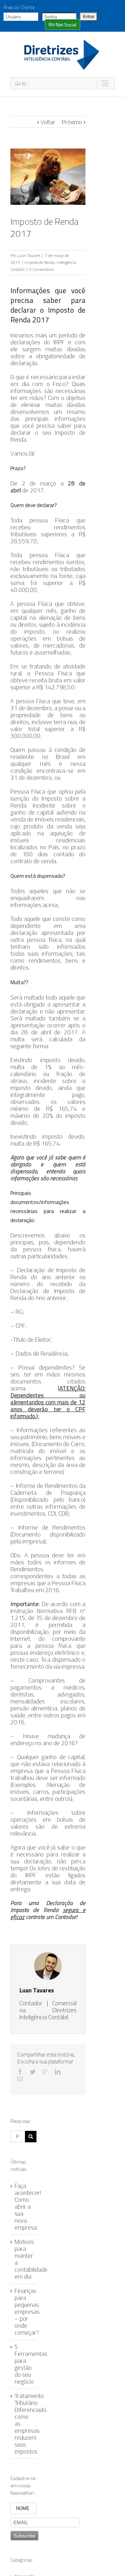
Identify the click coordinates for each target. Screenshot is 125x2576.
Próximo (72, 122)
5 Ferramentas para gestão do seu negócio (31, 2364)
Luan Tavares (29, 255)
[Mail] (20, 2079)
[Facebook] (20, 2072)
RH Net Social (62, 25)
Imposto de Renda (40, 262)
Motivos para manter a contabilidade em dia (31, 2259)
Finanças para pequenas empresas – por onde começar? (27, 2312)
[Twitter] (33, 2072)
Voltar (48, 122)
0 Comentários (42, 269)
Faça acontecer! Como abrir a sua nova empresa (28, 2207)
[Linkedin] (58, 2072)
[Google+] (45, 2072)
